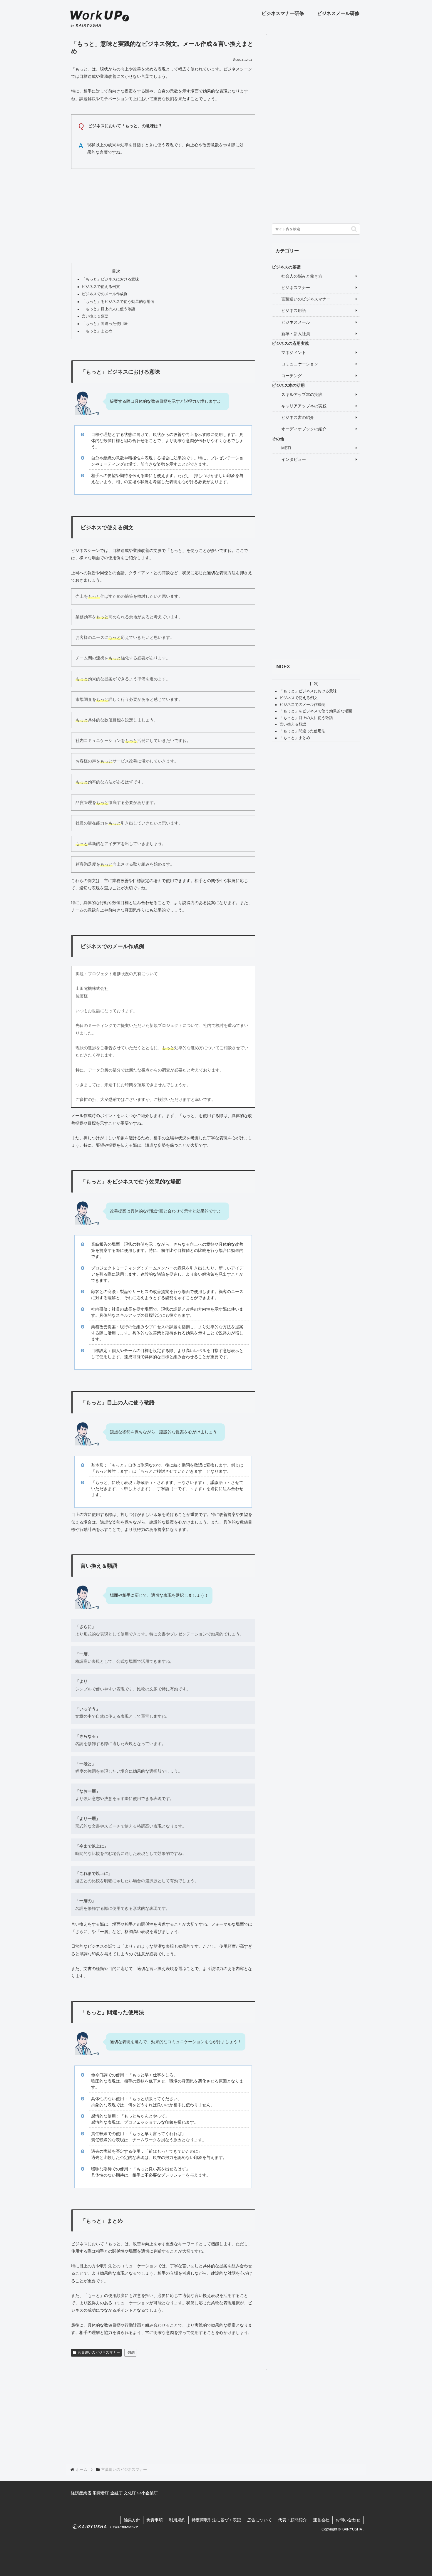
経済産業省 (81, 2493)
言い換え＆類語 (95, 316)
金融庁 (116, 2493)
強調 (131, 2352)
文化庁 (130, 2493)
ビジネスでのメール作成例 (105, 294)
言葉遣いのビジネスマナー (99, 2352)
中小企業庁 (148, 2493)
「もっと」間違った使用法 (105, 324)
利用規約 (177, 2520)
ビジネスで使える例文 (101, 287)
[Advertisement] (163, 214)
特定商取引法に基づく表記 (216, 2520)
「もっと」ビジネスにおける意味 (110, 279)
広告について (259, 2520)
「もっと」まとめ (97, 331)
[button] (354, 229)
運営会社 (321, 2520)
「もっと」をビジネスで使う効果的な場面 (118, 302)
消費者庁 (101, 2493)
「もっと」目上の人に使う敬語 (108, 309)
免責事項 (155, 2520)
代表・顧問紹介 (292, 2520)
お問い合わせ (348, 2520)
